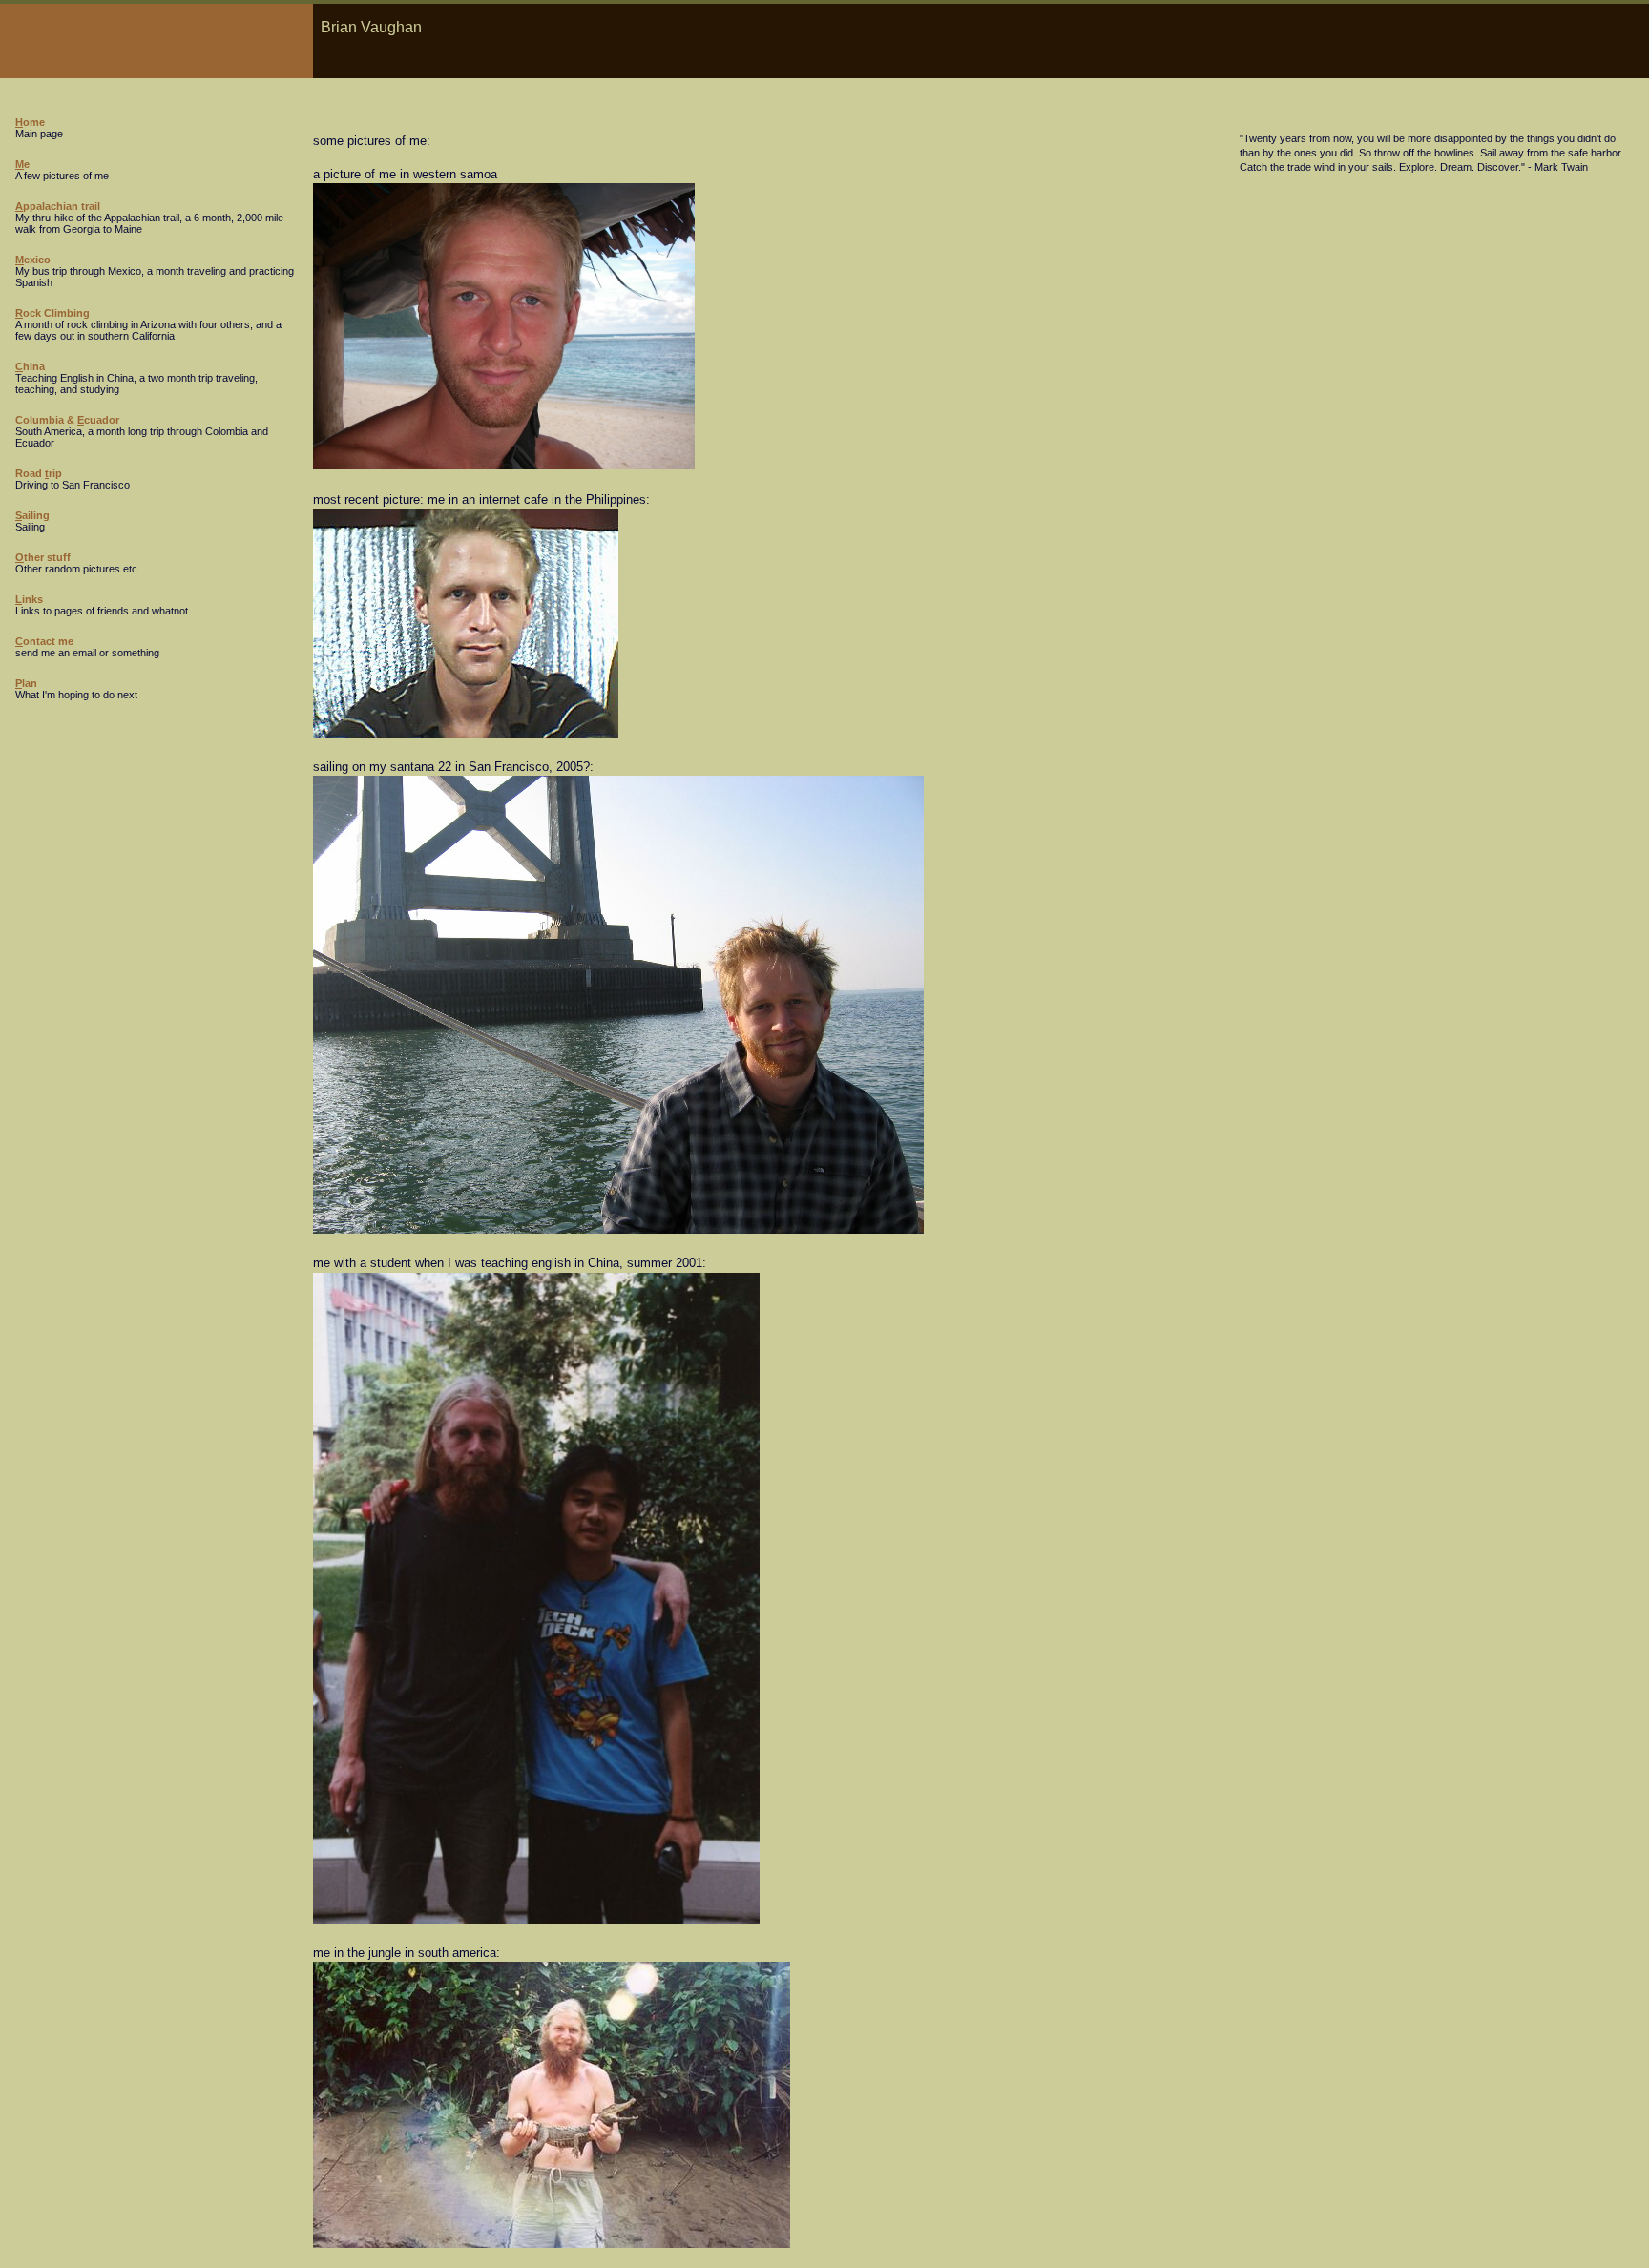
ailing (32, 515)
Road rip (39, 473)
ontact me (44, 641)
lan (26, 683)
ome (30, 122)
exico (33, 260)
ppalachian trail (58, 206)
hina (30, 366)
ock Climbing (52, 313)
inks (29, 599)
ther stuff (43, 557)
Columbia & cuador (67, 420)
